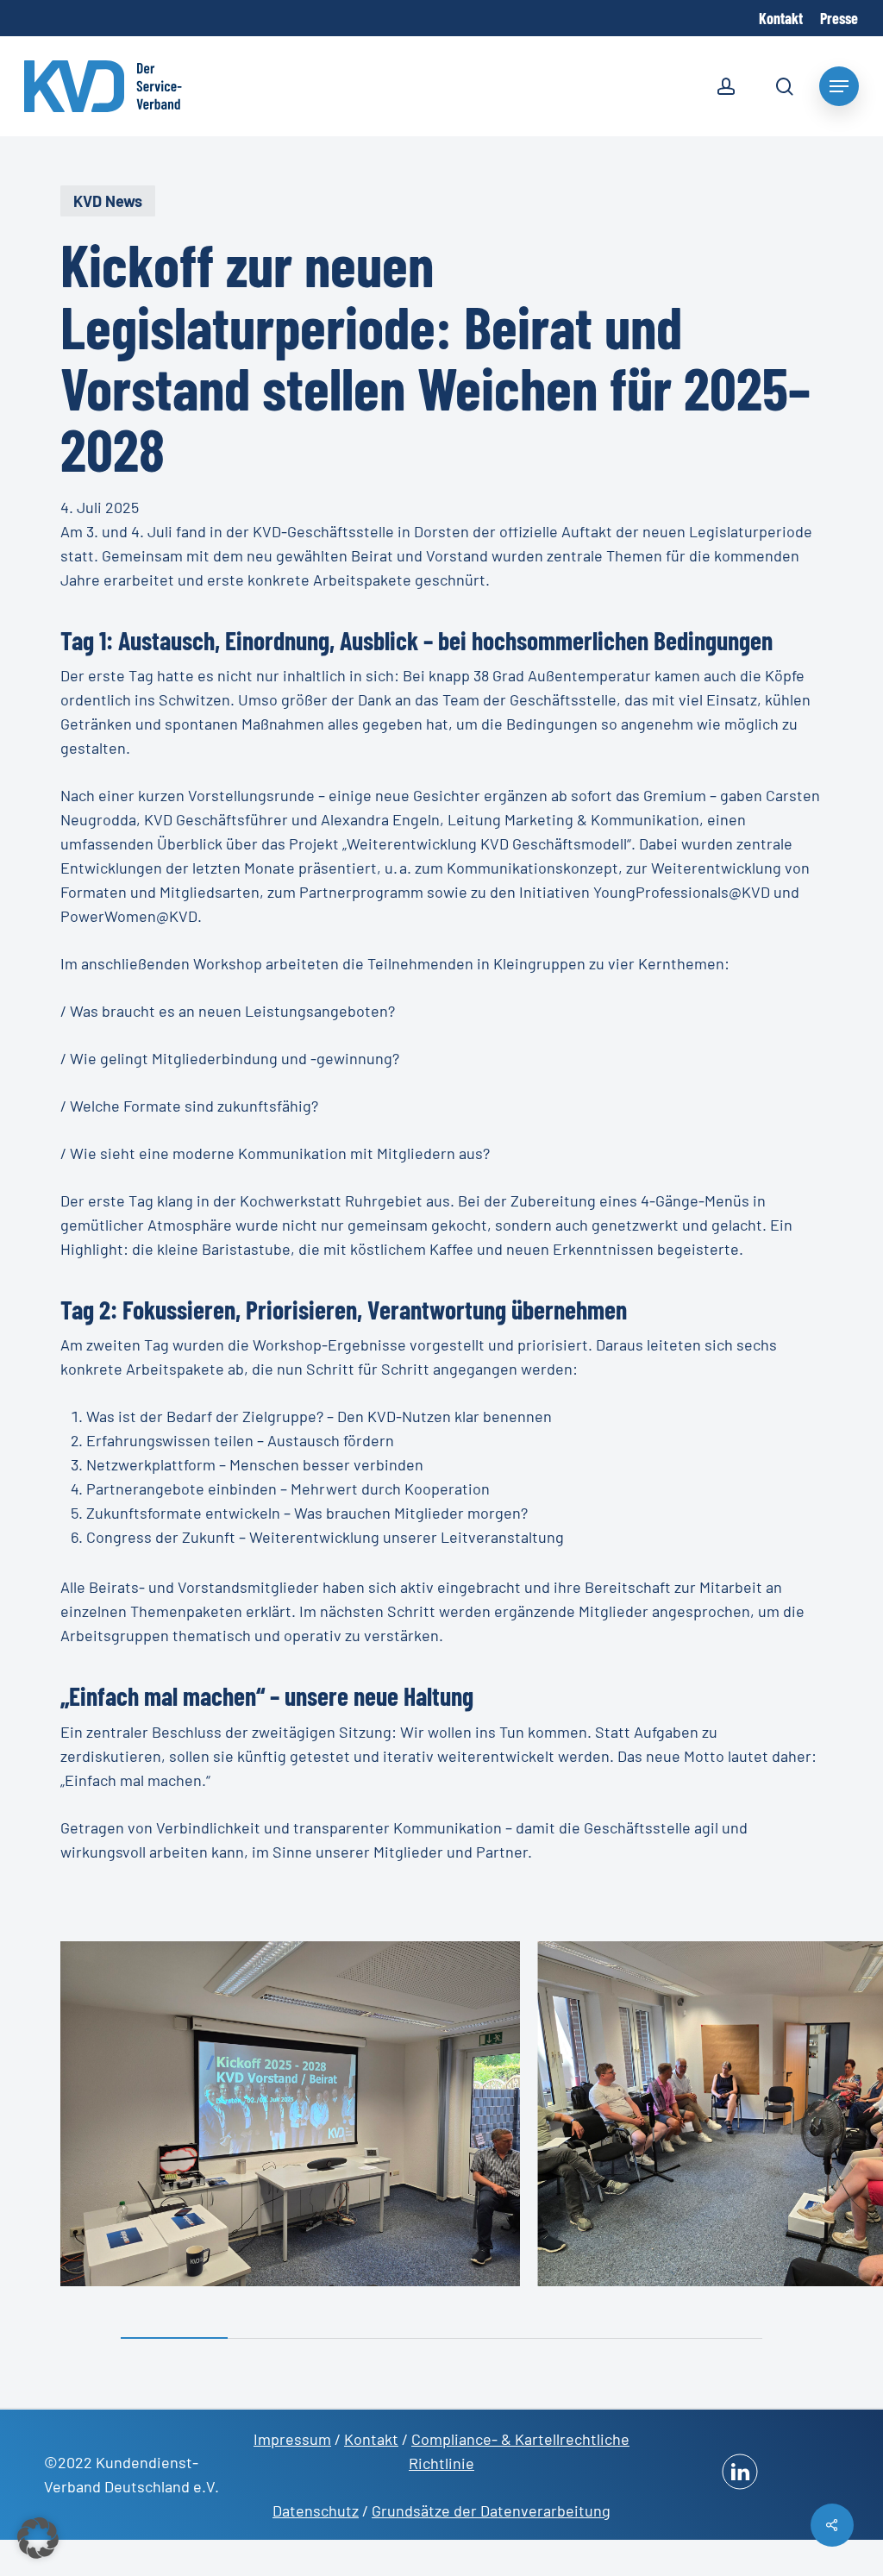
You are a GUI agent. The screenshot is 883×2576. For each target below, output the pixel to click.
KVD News (108, 201)
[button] (38, 2538)
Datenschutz (316, 2510)
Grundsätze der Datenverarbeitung (491, 2510)
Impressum (292, 2439)
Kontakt (371, 2439)
